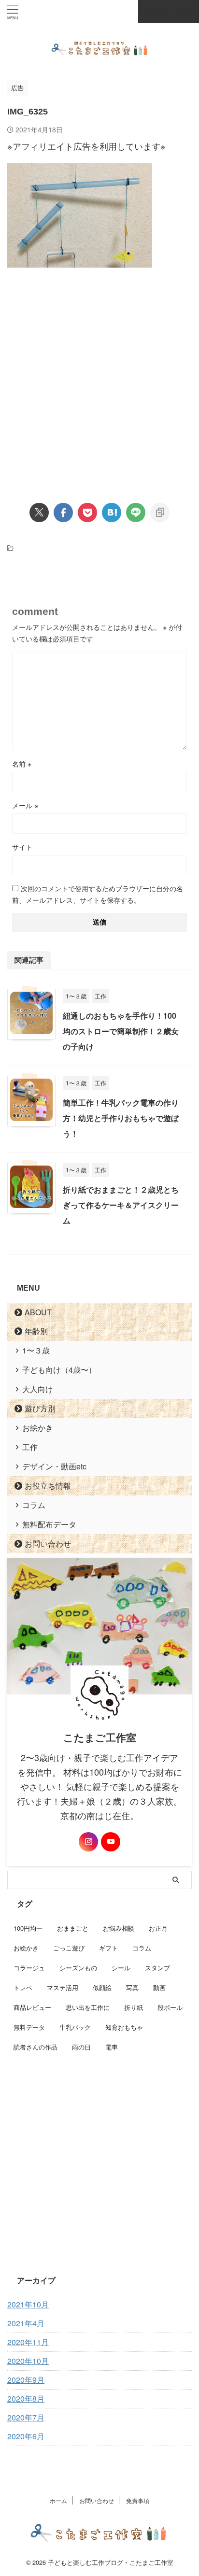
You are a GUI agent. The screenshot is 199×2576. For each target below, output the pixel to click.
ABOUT (38, 1312)
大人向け (38, 1389)
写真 (132, 1987)
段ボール (170, 2007)
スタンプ (157, 1968)
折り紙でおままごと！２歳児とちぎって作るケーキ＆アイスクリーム (121, 1205)
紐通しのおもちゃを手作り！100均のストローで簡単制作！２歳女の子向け (121, 1031)
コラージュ (29, 1968)
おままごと (73, 1928)
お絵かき (38, 1428)
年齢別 (36, 1331)
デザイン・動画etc (54, 1466)
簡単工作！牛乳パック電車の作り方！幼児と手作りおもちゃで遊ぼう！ (121, 1118)
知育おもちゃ (124, 2027)
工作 (30, 1447)
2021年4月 (26, 2323)
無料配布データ (49, 1524)
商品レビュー (32, 2007)
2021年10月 (28, 2304)
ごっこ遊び (69, 1948)
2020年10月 (28, 2361)
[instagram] (88, 1842)
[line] (136, 512)
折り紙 (134, 2007)
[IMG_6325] (112, 512)
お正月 (158, 1928)
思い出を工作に (88, 2007)
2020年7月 (26, 2417)
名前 (22, 764)
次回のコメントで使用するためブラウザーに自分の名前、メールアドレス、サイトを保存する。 (98, 894)
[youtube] (111, 1842)
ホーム (58, 2500)
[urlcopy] (160, 512)
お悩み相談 (119, 1928)
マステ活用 (63, 1987)
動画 (159, 1987)
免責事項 (138, 2500)
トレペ (23, 1987)
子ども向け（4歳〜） (59, 1370)
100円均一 (28, 1928)
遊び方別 (40, 1408)
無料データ (29, 2027)
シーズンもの (78, 1968)
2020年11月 (28, 2342)
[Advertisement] (99, 377)
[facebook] (63, 512)
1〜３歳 (36, 1350)
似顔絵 (102, 1987)
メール (25, 805)
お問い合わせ (48, 1544)
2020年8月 (26, 2398)
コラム (34, 1505)
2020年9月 (26, 2380)
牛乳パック (75, 2027)
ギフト (108, 1948)
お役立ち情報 (48, 1486)
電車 (112, 2047)
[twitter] (39, 512)
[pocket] (87, 512)
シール (121, 1968)
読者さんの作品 (36, 2047)
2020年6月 (26, 2436)
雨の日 (81, 2047)
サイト (22, 847)
